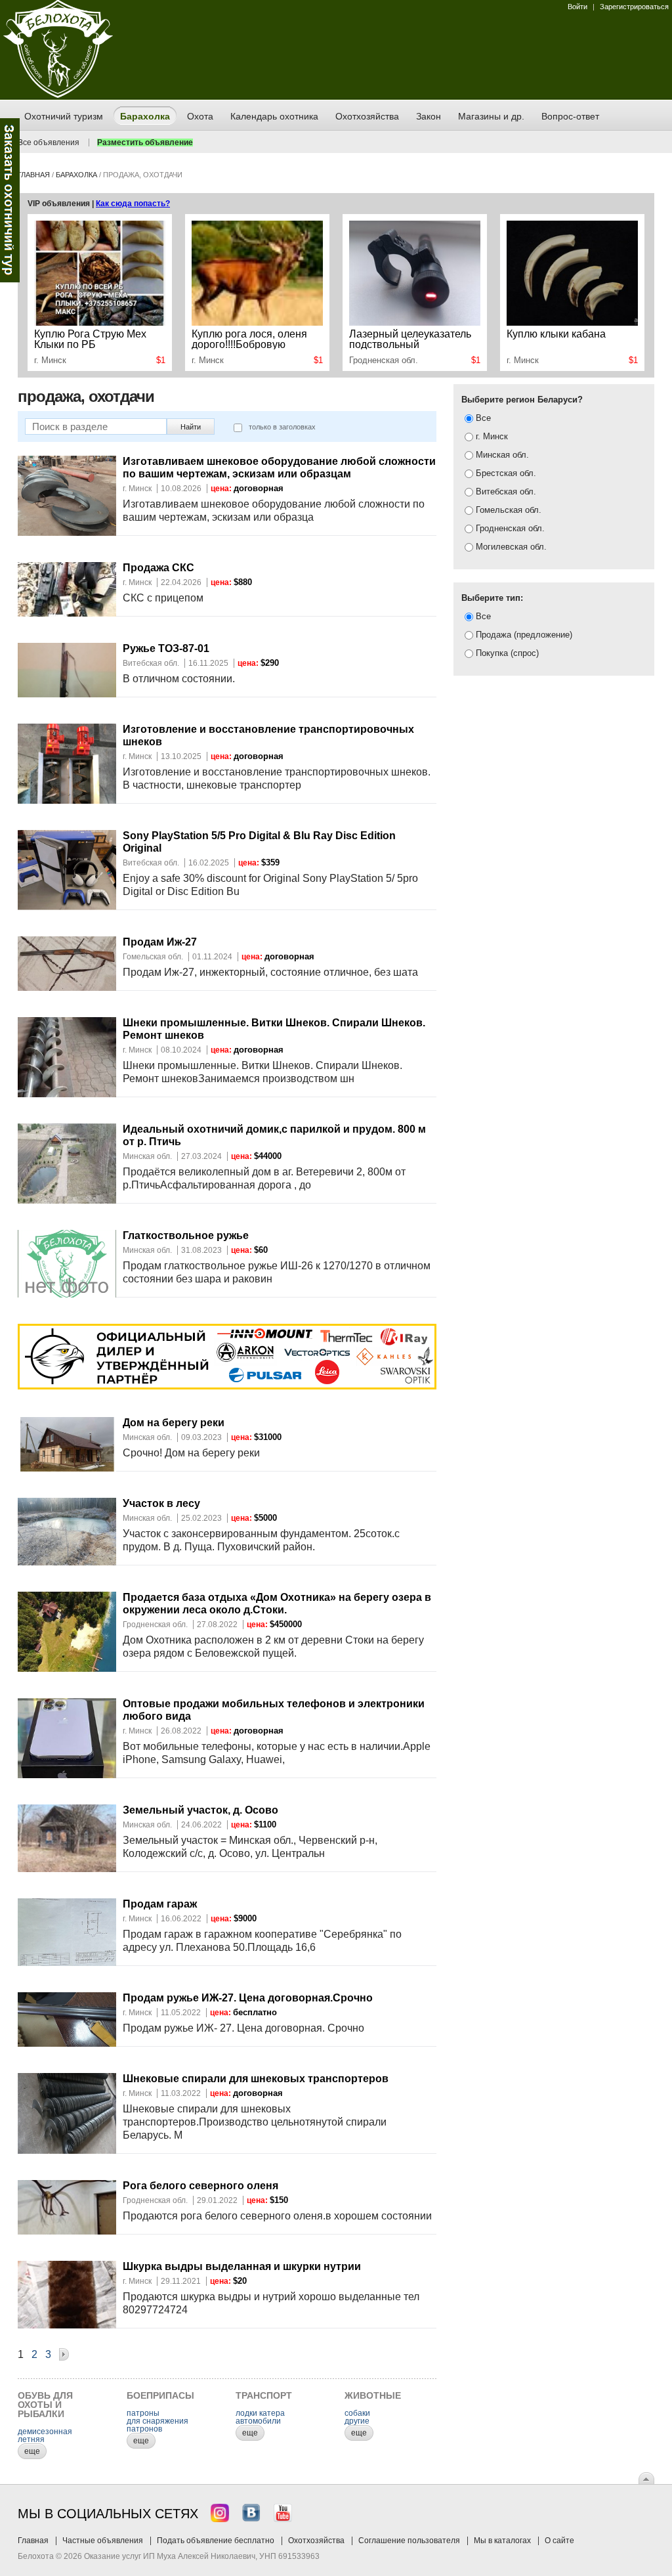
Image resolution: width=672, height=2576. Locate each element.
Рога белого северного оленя (200, 2186)
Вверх (646, 2478)
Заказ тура (10, 200)
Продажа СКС (158, 568)
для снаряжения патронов (157, 2425)
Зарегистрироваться (634, 7)
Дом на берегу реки (174, 1423)
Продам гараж (160, 1904)
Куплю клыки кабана (556, 334)
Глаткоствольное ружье (186, 1235)
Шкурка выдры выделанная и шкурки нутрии (242, 2266)
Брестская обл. (505, 473)
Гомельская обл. (507, 510)
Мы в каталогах (502, 2541)
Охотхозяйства (316, 2541)
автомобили (258, 2421)
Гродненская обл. (509, 528)
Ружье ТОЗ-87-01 (166, 648)
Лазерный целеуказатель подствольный (410, 339)
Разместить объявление (145, 142)
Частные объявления (103, 2541)
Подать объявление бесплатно (216, 2541)
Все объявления (49, 142)
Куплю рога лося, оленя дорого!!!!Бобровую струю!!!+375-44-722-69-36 (255, 339)
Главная (34, 175)
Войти (577, 7)
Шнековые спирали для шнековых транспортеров (256, 2079)
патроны (143, 2413)
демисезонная (45, 2432)
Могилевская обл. (510, 547)
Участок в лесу (161, 1503)
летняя (31, 2439)
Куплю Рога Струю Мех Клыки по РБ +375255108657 (90, 339)
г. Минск (491, 436)
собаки (357, 2413)
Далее (64, 2356)
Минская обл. (501, 455)
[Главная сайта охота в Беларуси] (58, 95)
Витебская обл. (505, 491)
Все (482, 418)
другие (357, 2421)
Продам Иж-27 (160, 942)
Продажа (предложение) (523, 635)
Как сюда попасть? (133, 204)
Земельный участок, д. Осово (200, 1810)
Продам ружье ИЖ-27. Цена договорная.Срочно (248, 1998)
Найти (191, 427)
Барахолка (76, 175)
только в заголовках (282, 427)
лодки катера (260, 2413)
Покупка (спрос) (506, 653)
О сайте (559, 2541)
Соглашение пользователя (409, 2541)
